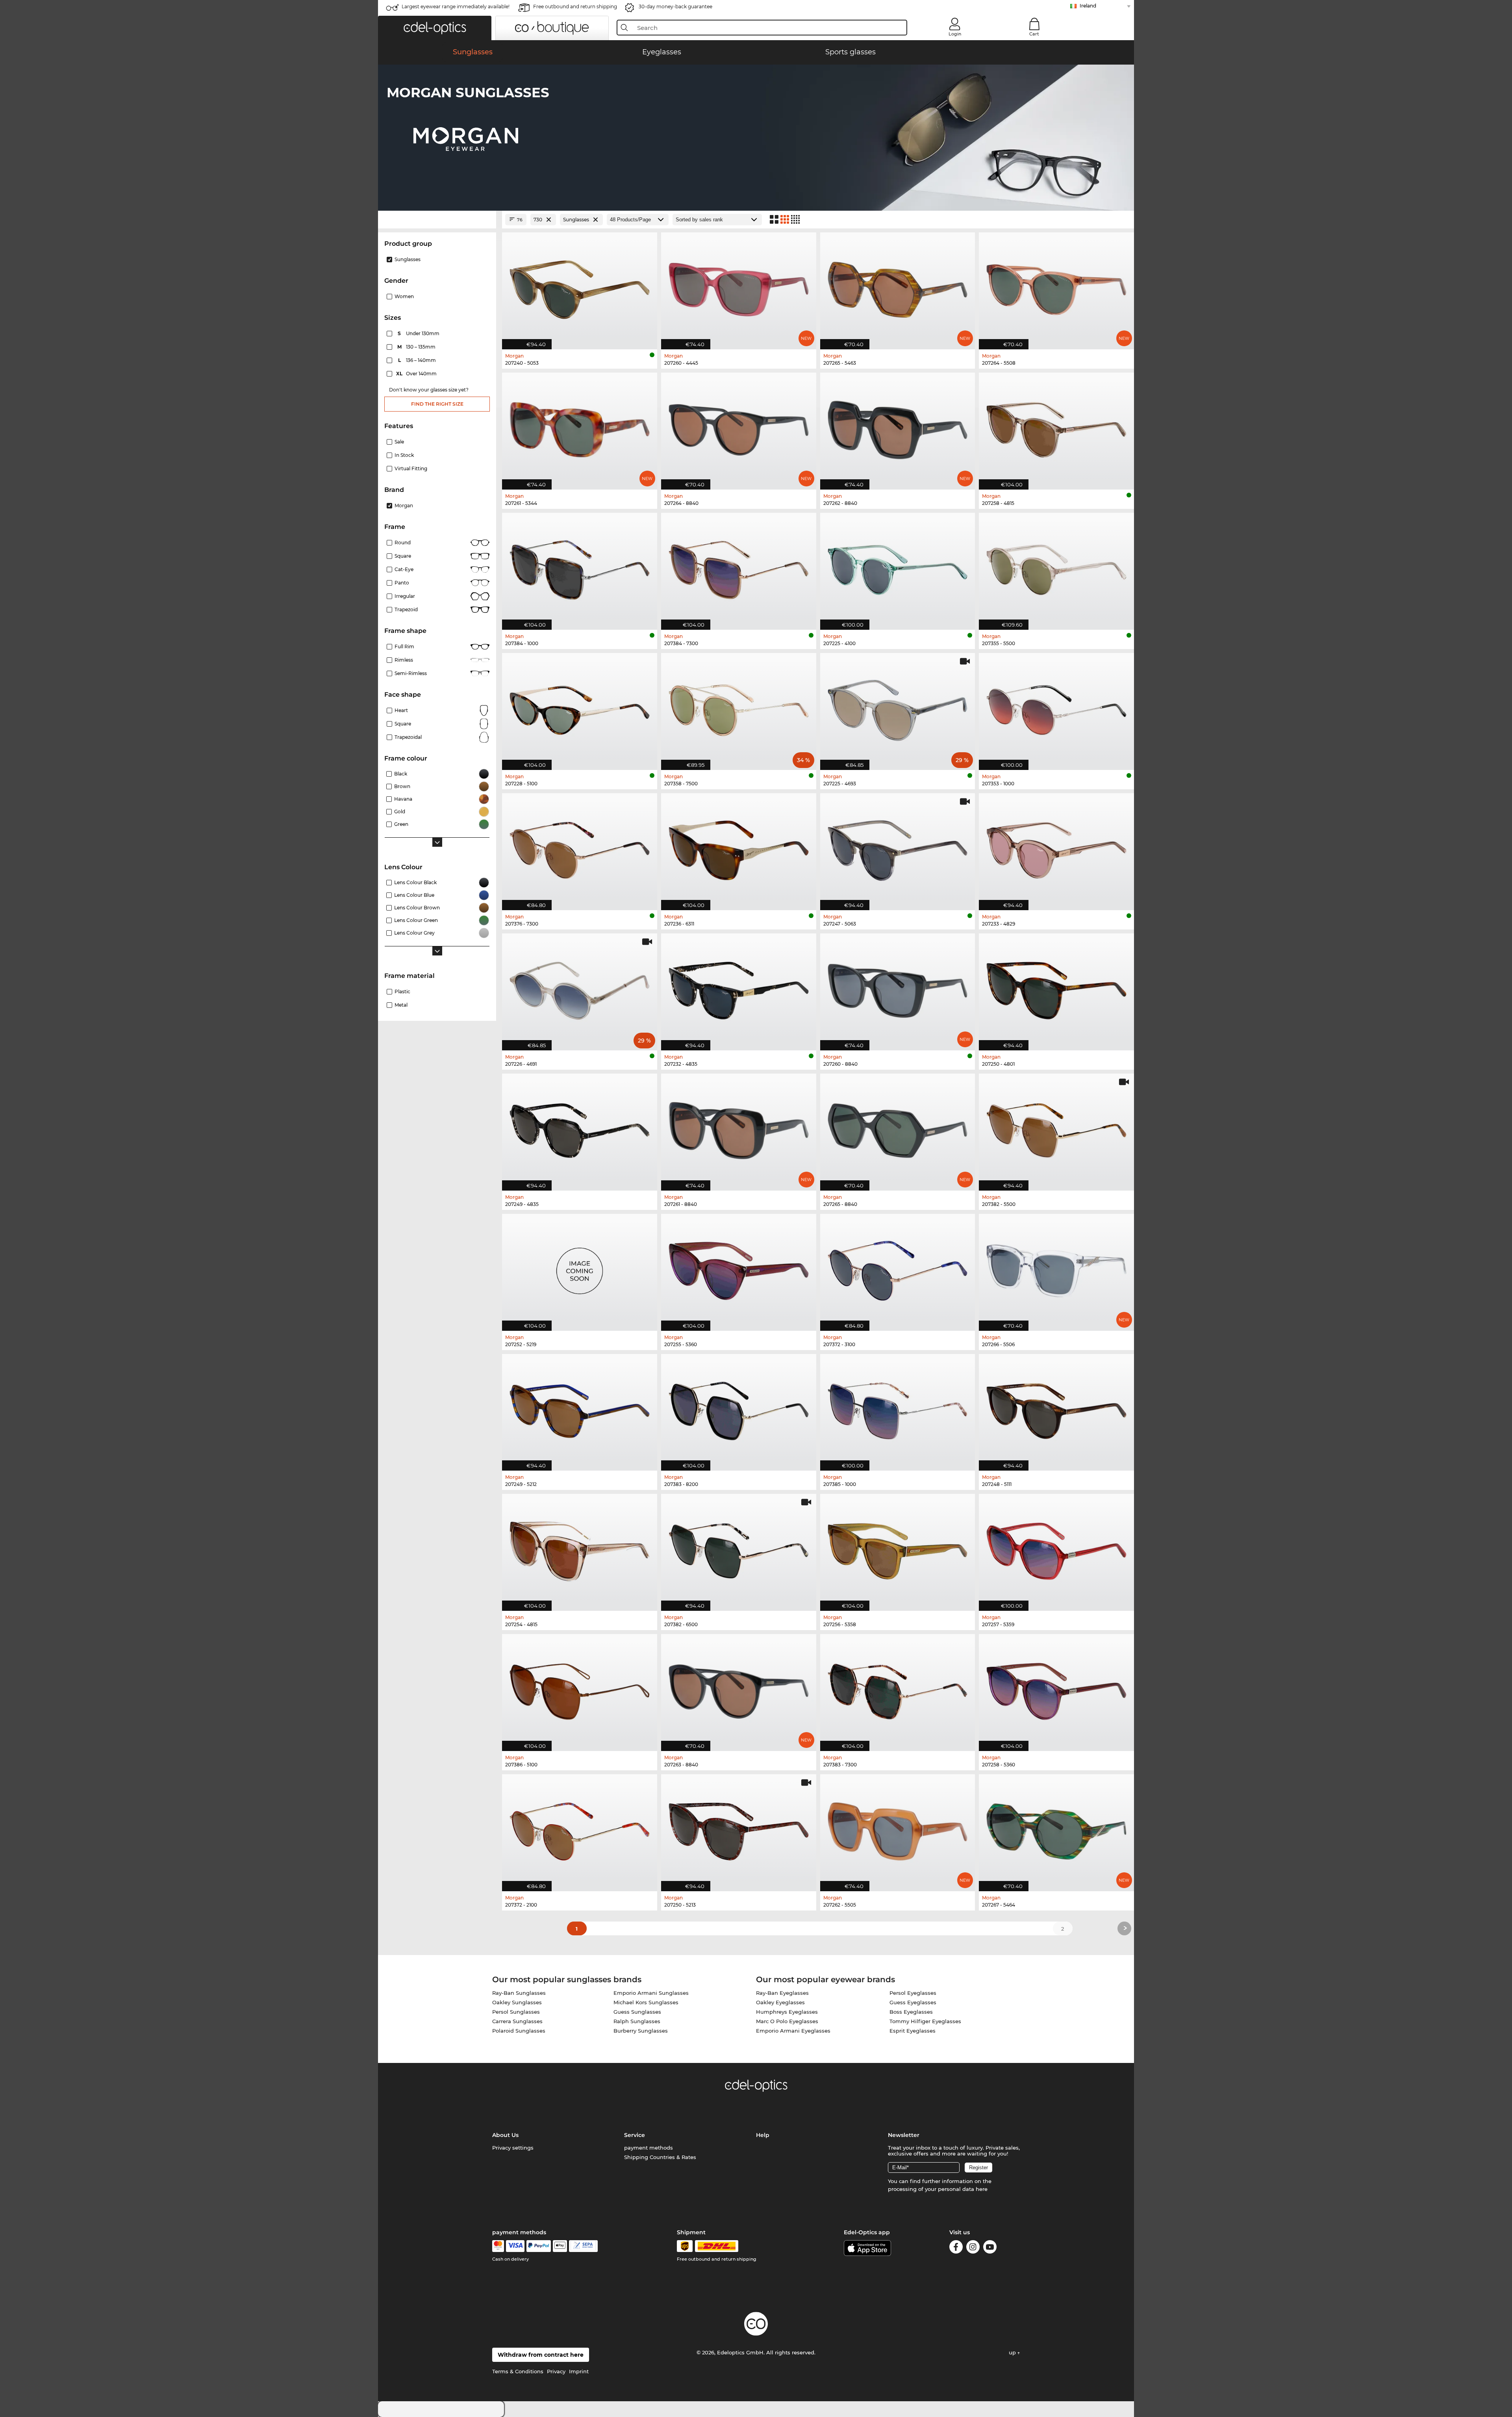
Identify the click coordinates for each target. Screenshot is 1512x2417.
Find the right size (437, 404)
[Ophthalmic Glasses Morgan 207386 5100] (580, 1688)
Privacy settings (513, 2148)
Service (635, 2135)
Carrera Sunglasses (517, 2021)
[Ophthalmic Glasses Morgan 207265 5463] (898, 287)
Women (404, 296)
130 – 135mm (417, 347)
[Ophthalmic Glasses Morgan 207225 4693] (898, 707)
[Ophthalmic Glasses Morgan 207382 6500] (739, 1548)
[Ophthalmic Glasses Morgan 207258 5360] (1056, 1688)
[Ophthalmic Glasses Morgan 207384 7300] (739, 567)
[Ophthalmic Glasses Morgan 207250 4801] (1056, 988)
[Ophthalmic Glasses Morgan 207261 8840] (739, 1128)
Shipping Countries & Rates (660, 2157)
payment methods (649, 2148)
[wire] (583, 2246)
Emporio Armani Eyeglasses (793, 2031)
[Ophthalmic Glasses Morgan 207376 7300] (580, 848)
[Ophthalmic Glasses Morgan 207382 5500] (1056, 1128)
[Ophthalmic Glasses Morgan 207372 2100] (580, 1829)
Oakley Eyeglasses (780, 2002)
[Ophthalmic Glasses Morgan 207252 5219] (580, 1268)
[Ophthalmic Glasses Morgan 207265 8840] (898, 1128)
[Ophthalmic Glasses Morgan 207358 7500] (739, 707)
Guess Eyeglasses (913, 2002)
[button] (435, 28)
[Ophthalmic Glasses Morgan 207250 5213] (739, 1829)
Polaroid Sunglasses (519, 2031)
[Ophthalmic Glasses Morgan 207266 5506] (1056, 1268)
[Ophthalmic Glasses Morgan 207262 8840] (898, 427)
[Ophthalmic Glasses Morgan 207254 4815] (580, 1548)
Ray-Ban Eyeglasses (782, 1993)
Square (403, 556)
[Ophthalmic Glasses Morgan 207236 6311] (739, 848)
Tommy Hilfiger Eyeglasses (925, 2021)
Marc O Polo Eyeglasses (787, 2021)
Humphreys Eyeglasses (787, 2012)
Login (955, 34)
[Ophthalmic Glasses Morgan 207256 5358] (898, 1548)
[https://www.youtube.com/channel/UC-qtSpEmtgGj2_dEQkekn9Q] (990, 2248)
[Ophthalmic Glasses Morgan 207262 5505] (898, 1829)
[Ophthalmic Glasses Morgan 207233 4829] (1056, 848)
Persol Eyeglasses (913, 1993)
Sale (399, 442)
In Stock (404, 455)
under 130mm (419, 333)
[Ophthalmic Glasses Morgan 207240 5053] (580, 287)
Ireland (1088, 6)
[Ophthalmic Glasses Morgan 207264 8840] (739, 427)
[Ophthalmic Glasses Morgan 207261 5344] (580, 427)
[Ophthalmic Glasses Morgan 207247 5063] (898, 848)
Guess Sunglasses (637, 2012)
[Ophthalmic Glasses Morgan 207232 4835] (739, 988)
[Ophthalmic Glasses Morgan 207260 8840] (898, 988)
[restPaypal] (539, 2246)
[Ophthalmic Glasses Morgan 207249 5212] (580, 1408)
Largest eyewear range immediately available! (456, 6)
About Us (505, 2135)
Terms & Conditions (518, 2371)
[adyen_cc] (498, 2246)
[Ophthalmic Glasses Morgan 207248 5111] (1056, 1408)
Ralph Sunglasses (637, 2021)
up (1013, 2352)
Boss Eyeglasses (911, 2012)
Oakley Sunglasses (517, 2002)
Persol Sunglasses (516, 2012)
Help (763, 2135)
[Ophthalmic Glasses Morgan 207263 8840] (739, 1688)
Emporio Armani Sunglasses (651, 1993)
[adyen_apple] (560, 2246)
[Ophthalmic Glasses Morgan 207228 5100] (580, 707)
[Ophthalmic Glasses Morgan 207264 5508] (1056, 287)
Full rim (404, 646)
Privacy (556, 2371)
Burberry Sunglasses (641, 2031)
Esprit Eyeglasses (913, 2031)
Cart (1034, 34)
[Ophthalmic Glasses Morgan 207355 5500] (1056, 567)
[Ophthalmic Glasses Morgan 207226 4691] (580, 988)
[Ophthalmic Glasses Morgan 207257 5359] (1056, 1548)
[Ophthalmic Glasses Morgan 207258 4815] (1056, 427)
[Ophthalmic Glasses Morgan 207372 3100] (898, 1268)
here (982, 2189)
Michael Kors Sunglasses (646, 2002)
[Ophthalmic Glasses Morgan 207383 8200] (739, 1408)
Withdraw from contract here (541, 2355)
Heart (401, 710)
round (403, 543)
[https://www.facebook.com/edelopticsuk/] (956, 2248)
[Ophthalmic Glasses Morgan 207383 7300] (898, 1688)
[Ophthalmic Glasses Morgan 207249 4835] (580, 1128)
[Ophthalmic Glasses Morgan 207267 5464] (1056, 1829)
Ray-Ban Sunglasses (519, 1993)
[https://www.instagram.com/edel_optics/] (973, 2248)
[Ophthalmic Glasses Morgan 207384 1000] (580, 567)
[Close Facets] (437, 220)
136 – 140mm (418, 360)
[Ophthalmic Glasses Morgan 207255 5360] (739, 1268)
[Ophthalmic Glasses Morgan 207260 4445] (739, 287)
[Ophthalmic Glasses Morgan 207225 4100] (898, 567)
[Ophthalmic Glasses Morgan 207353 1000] (1056, 707)
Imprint (579, 2371)
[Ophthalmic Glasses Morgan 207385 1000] (898, 1408)
